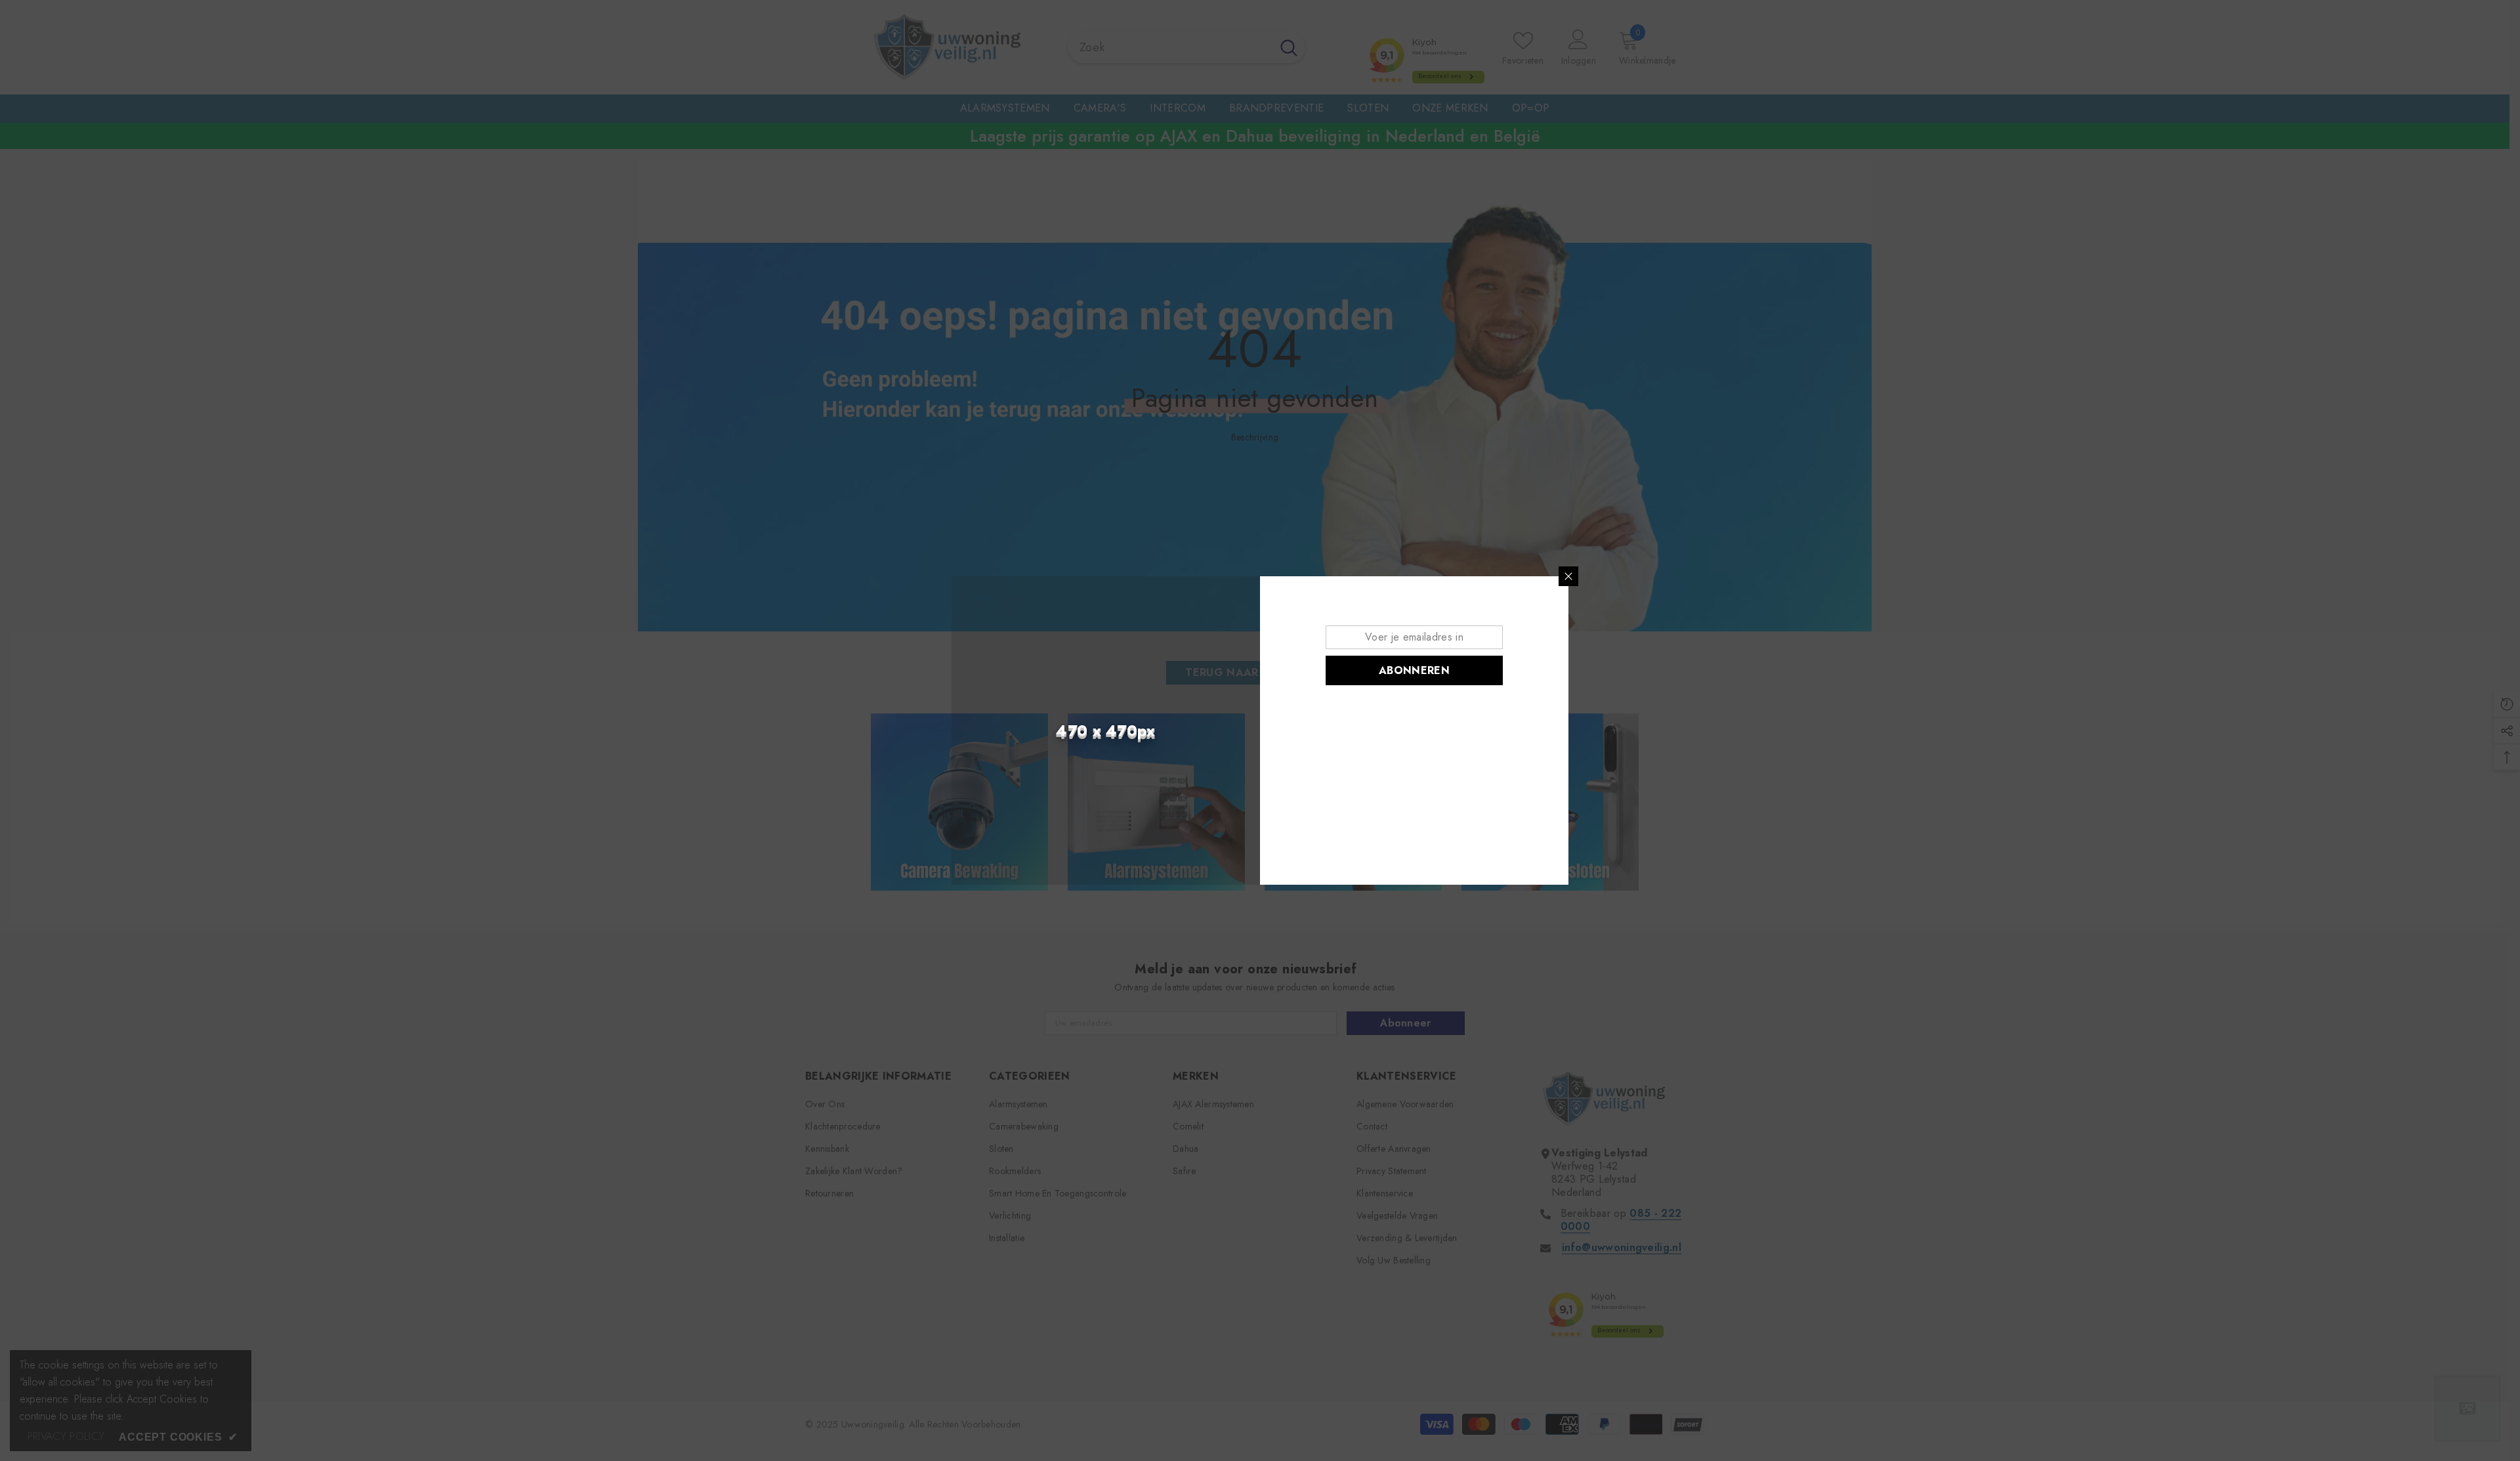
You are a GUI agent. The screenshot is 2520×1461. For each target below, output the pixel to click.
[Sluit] (1568, 576)
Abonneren (1414, 670)
